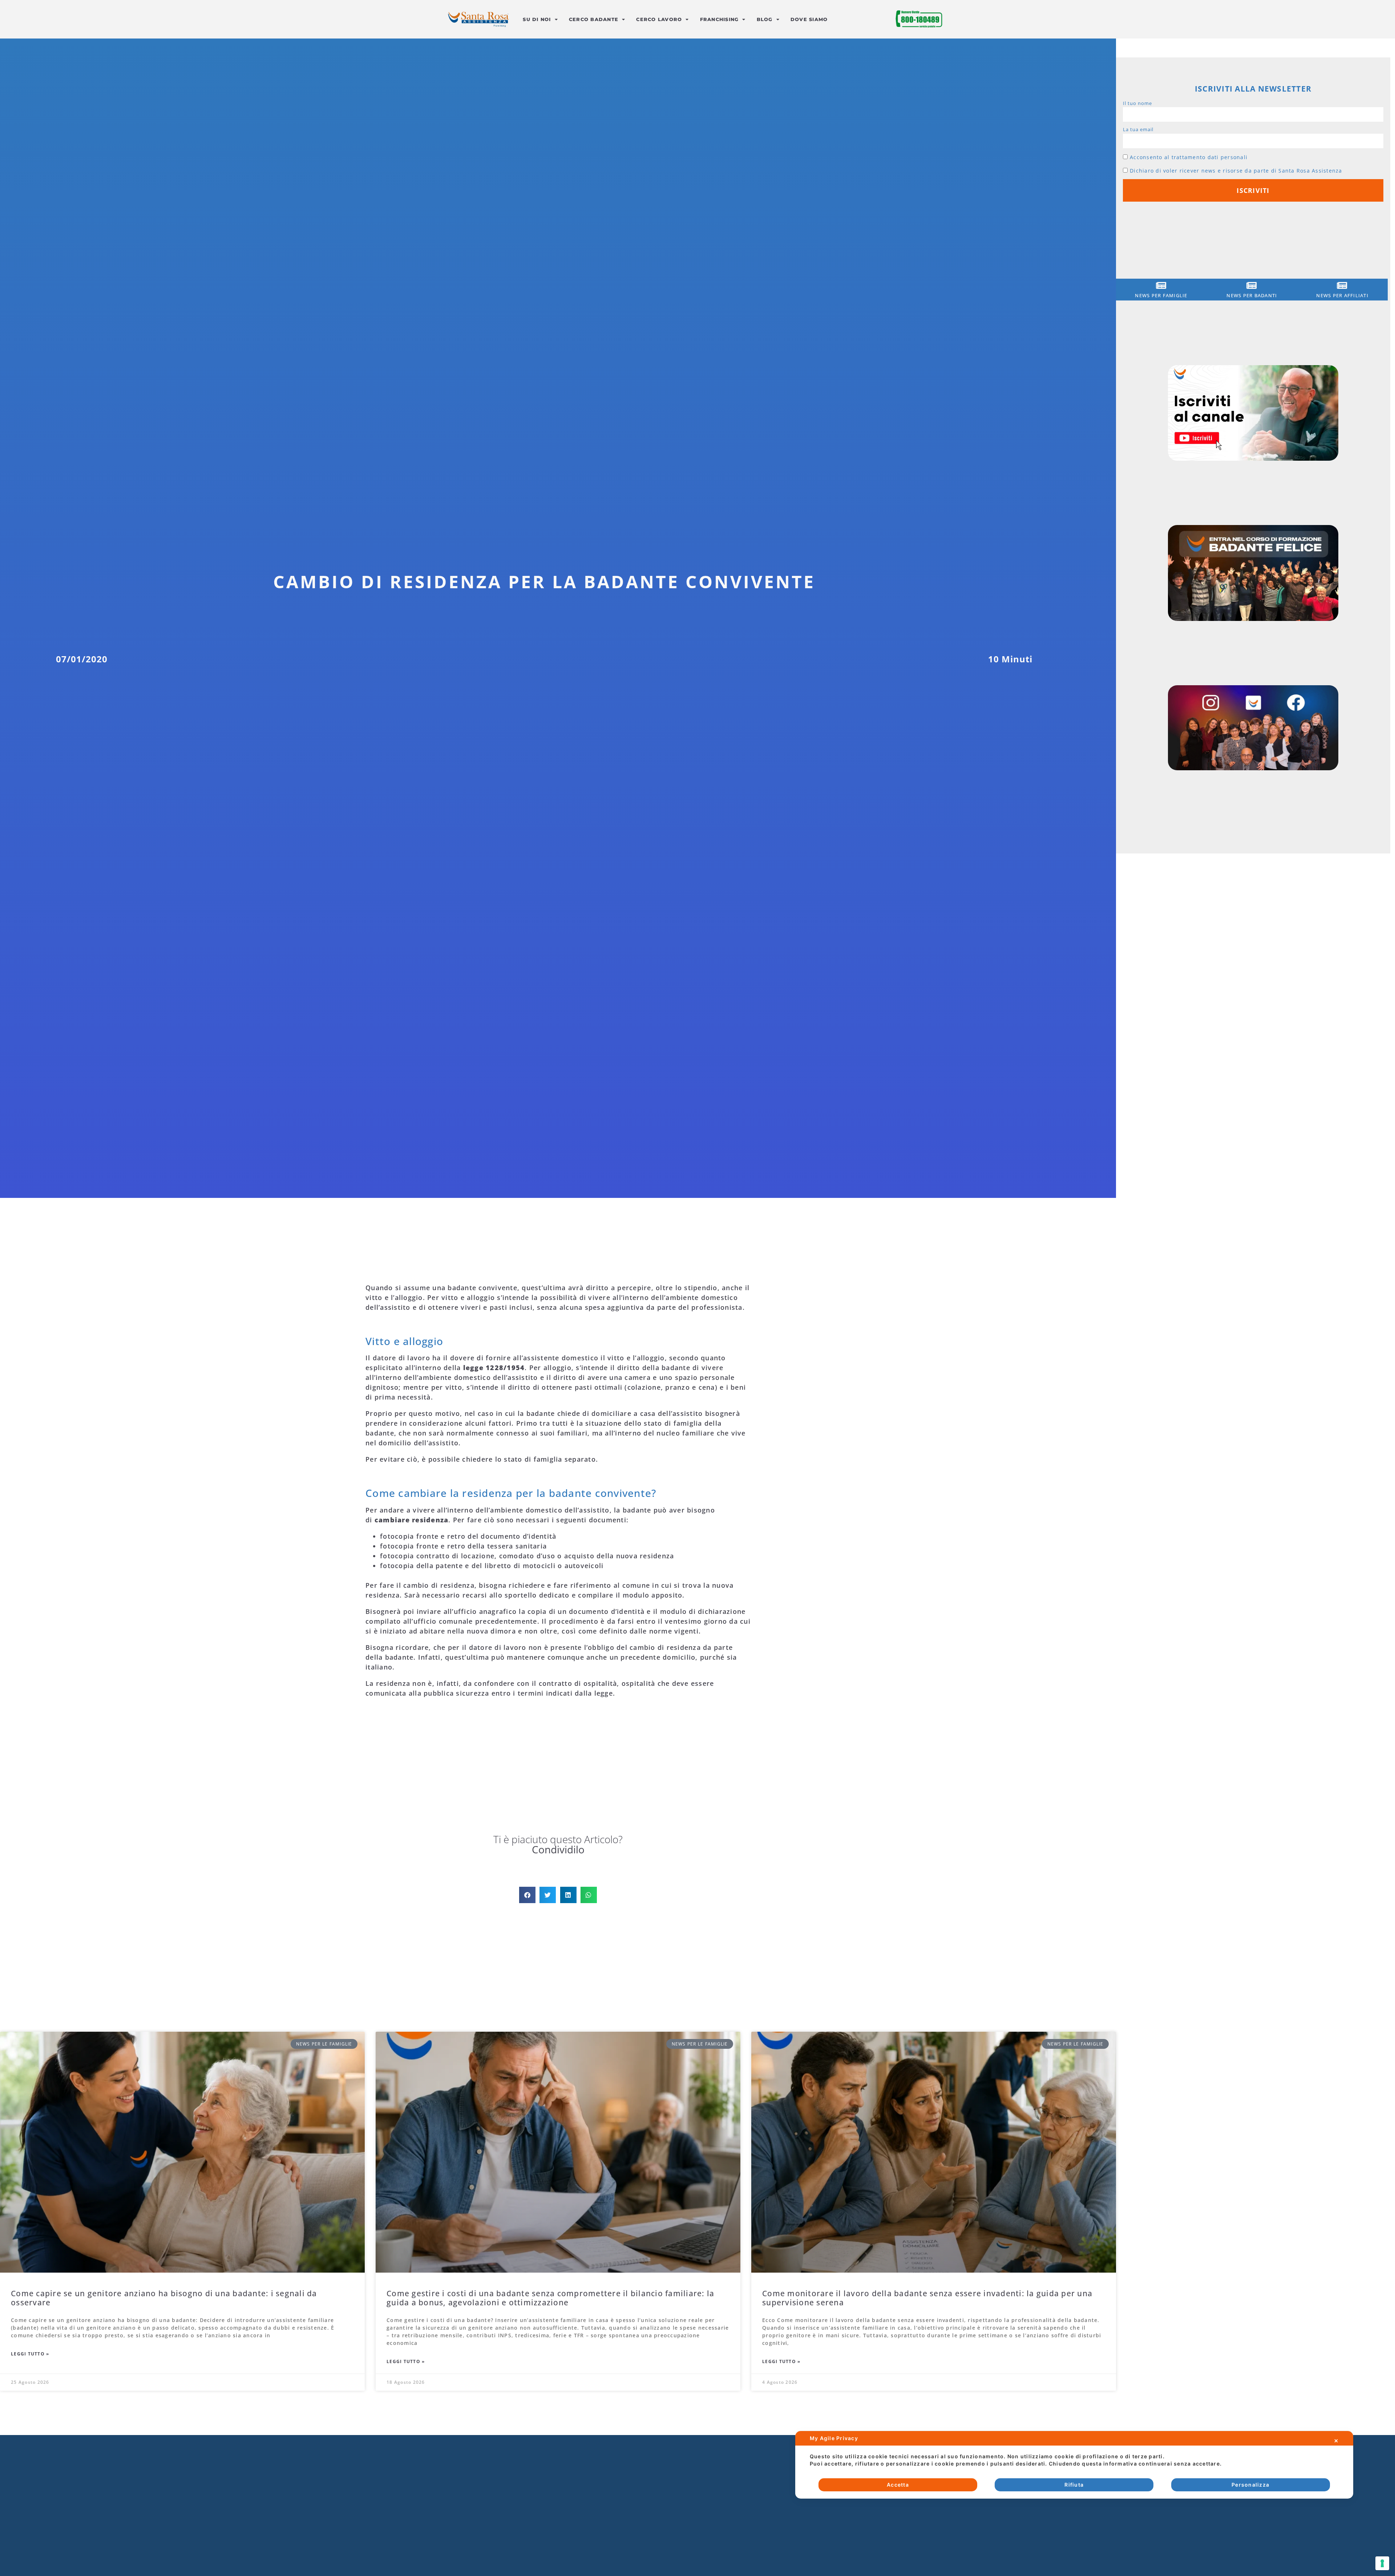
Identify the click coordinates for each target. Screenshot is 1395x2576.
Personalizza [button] (1250, 2485)
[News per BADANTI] (1252, 285)
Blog (765, 19)
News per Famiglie (1161, 295)
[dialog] (1074, 2465)
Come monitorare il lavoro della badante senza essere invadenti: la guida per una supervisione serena (927, 2298)
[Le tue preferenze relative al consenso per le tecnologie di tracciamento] (1382, 2563)
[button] (527, 1895)
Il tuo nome (1137, 103)
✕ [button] (1336, 2441)
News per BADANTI (1252, 295)
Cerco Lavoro (659, 19)
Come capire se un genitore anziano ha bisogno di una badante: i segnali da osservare (164, 2298)
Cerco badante (594, 19)
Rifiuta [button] (1074, 2485)
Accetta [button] (898, 2485)
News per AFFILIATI (1342, 295)
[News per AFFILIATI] (1343, 285)
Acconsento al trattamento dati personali (1189, 157)
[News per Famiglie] (1161, 285)
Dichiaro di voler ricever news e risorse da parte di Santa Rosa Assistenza (1236, 171)
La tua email (1138, 129)
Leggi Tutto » (30, 2354)
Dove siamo (809, 19)
